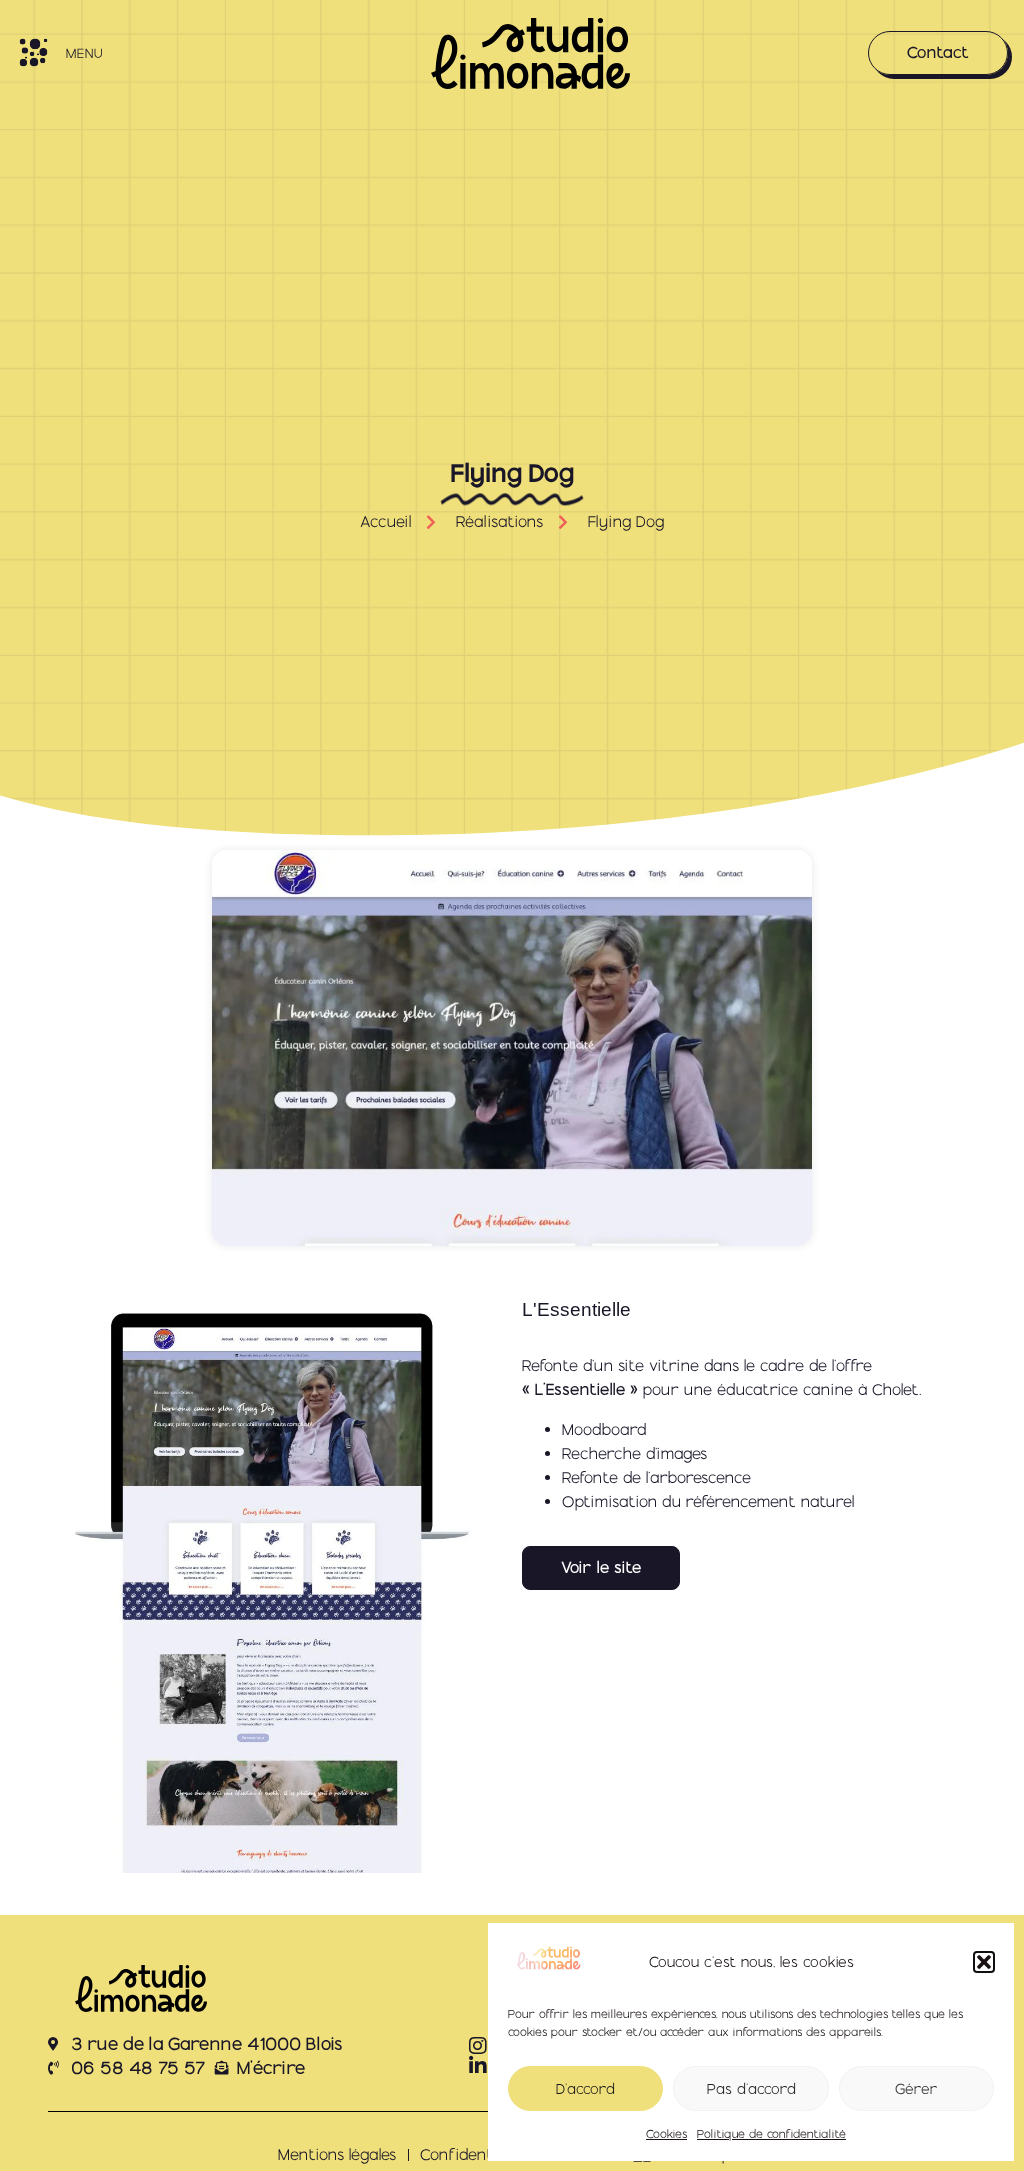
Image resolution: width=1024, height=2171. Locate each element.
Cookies (666, 2134)
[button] (984, 1962)
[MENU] (33, 52)
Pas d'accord (751, 2089)
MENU (84, 53)
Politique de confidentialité (771, 2134)
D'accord (585, 2089)
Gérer (916, 2089)
